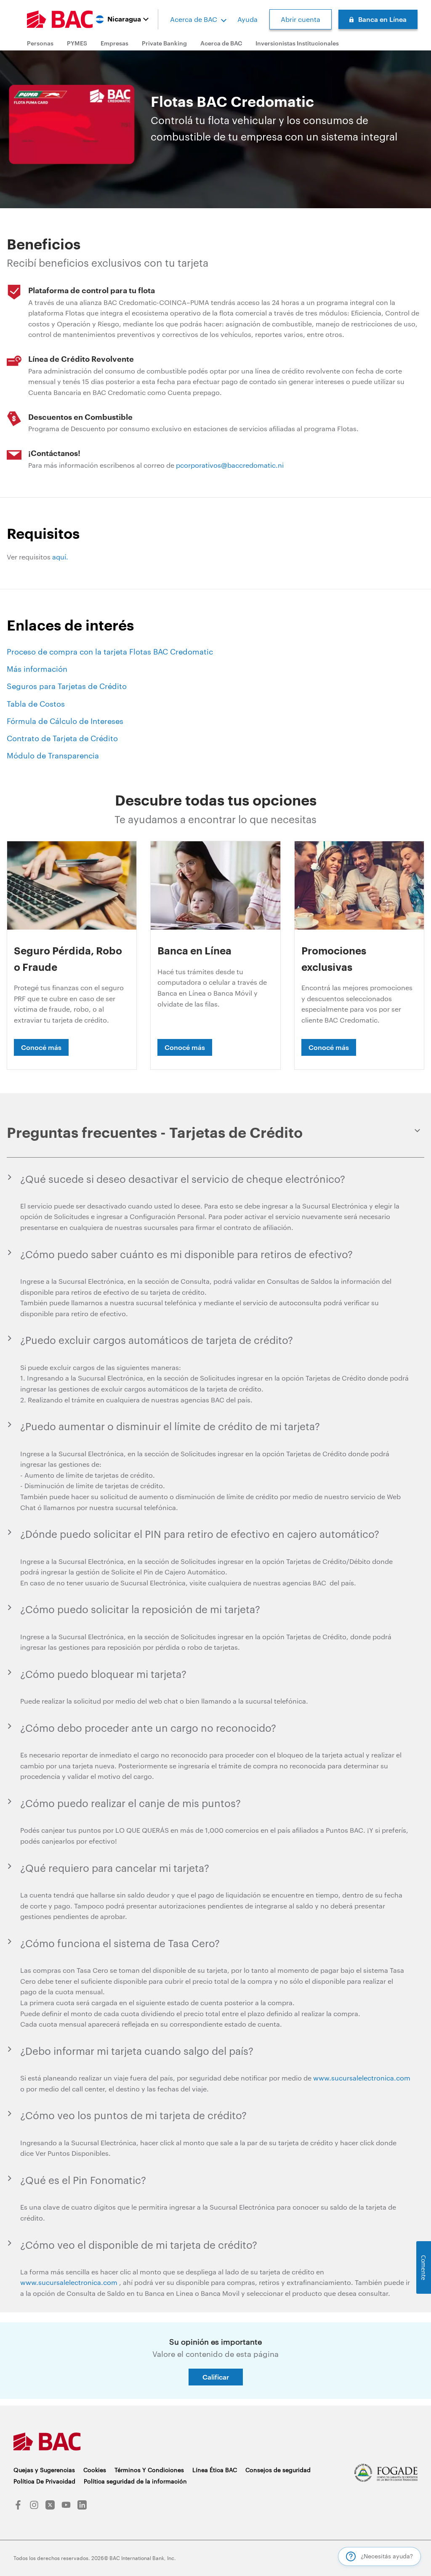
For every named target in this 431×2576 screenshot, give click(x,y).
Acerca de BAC (194, 19)
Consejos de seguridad (278, 2470)
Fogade (386, 2473)
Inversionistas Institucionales (297, 43)
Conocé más (41, 1047)
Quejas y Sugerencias (44, 2470)
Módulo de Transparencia (53, 755)
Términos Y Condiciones (149, 2470)
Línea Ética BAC (215, 2470)
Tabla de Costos (36, 704)
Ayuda (247, 19)
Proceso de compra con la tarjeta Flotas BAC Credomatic (110, 652)
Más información (37, 669)
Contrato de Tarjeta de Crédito (62, 738)
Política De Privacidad (44, 2481)
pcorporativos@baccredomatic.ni (230, 465)
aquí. (60, 557)
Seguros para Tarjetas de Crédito (67, 686)
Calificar (216, 2377)
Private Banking (164, 43)
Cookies (95, 2470)
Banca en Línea (382, 19)
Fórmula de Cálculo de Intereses (65, 721)
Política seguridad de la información (135, 2481)
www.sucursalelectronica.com (362, 2078)
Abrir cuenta (301, 19)
